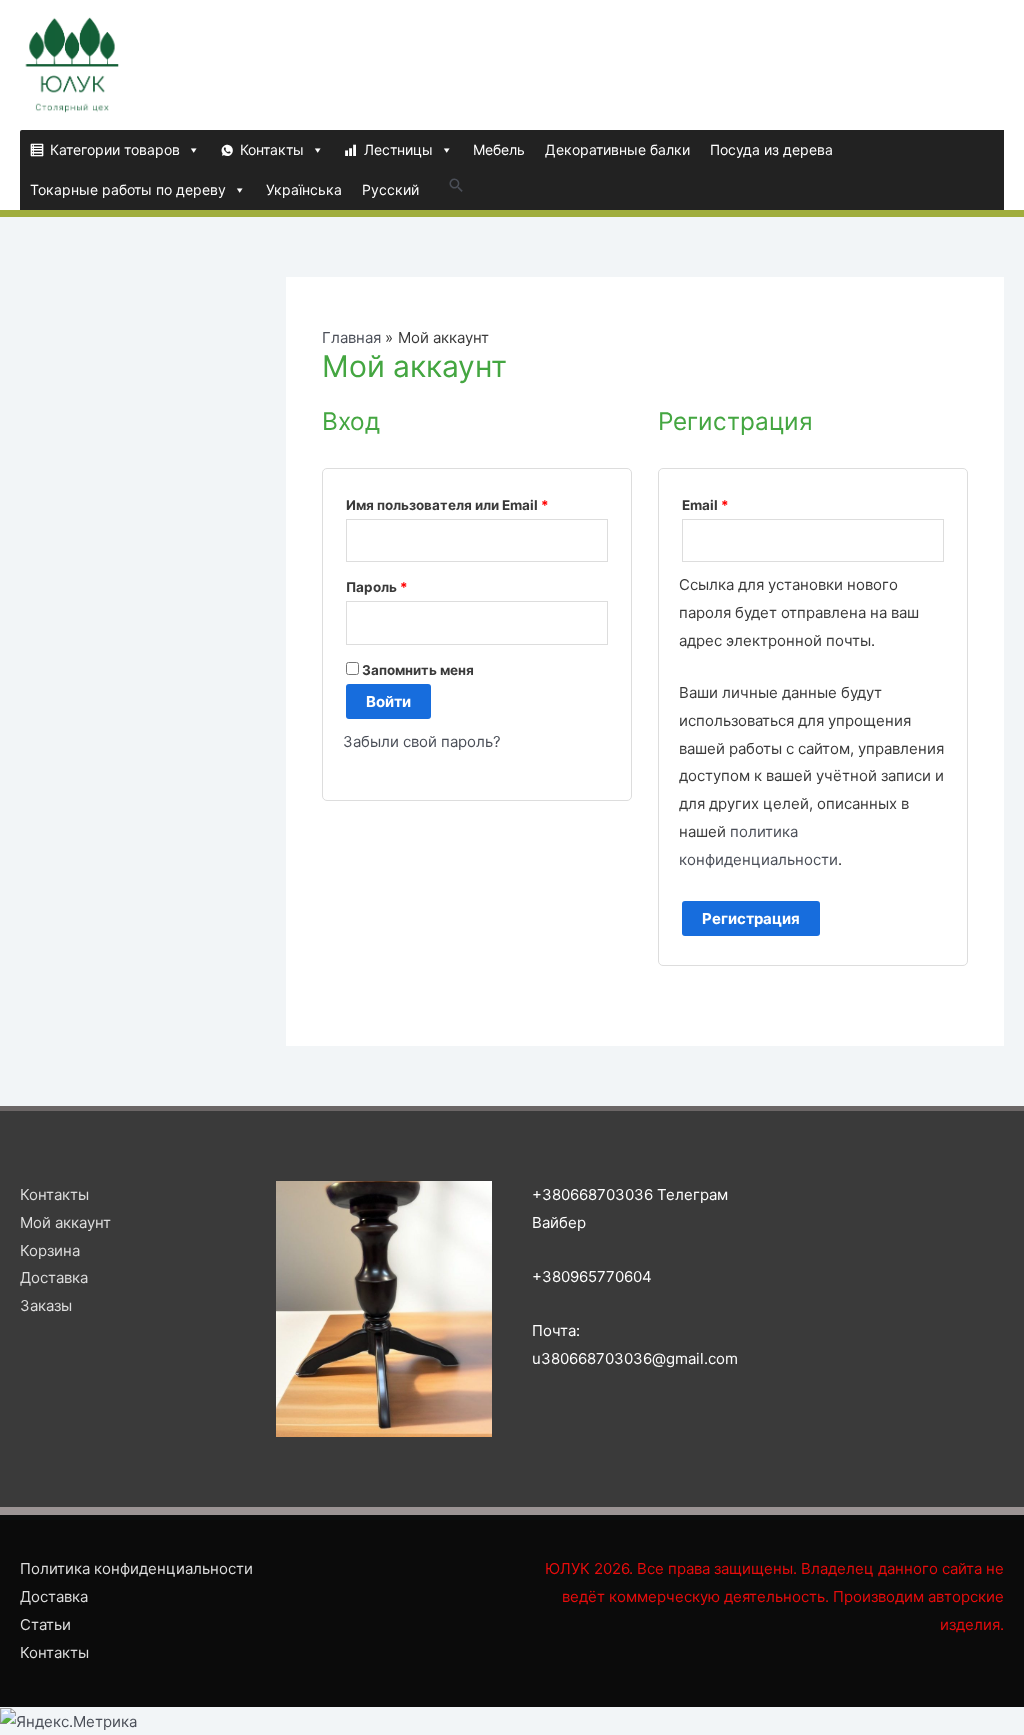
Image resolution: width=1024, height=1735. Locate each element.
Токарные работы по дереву (128, 189)
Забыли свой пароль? (422, 741)
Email (705, 505)
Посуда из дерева (771, 149)
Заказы (46, 1305)
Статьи (45, 1624)
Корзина (50, 1250)
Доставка (54, 1277)
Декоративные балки (617, 149)
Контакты (272, 149)
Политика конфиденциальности (136, 1568)
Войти (388, 701)
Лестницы (398, 149)
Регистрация (751, 918)
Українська (304, 189)
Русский (390, 189)
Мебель (499, 149)
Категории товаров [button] (115, 149)
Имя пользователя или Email (447, 505)
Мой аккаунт (65, 1222)
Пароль (377, 587)
